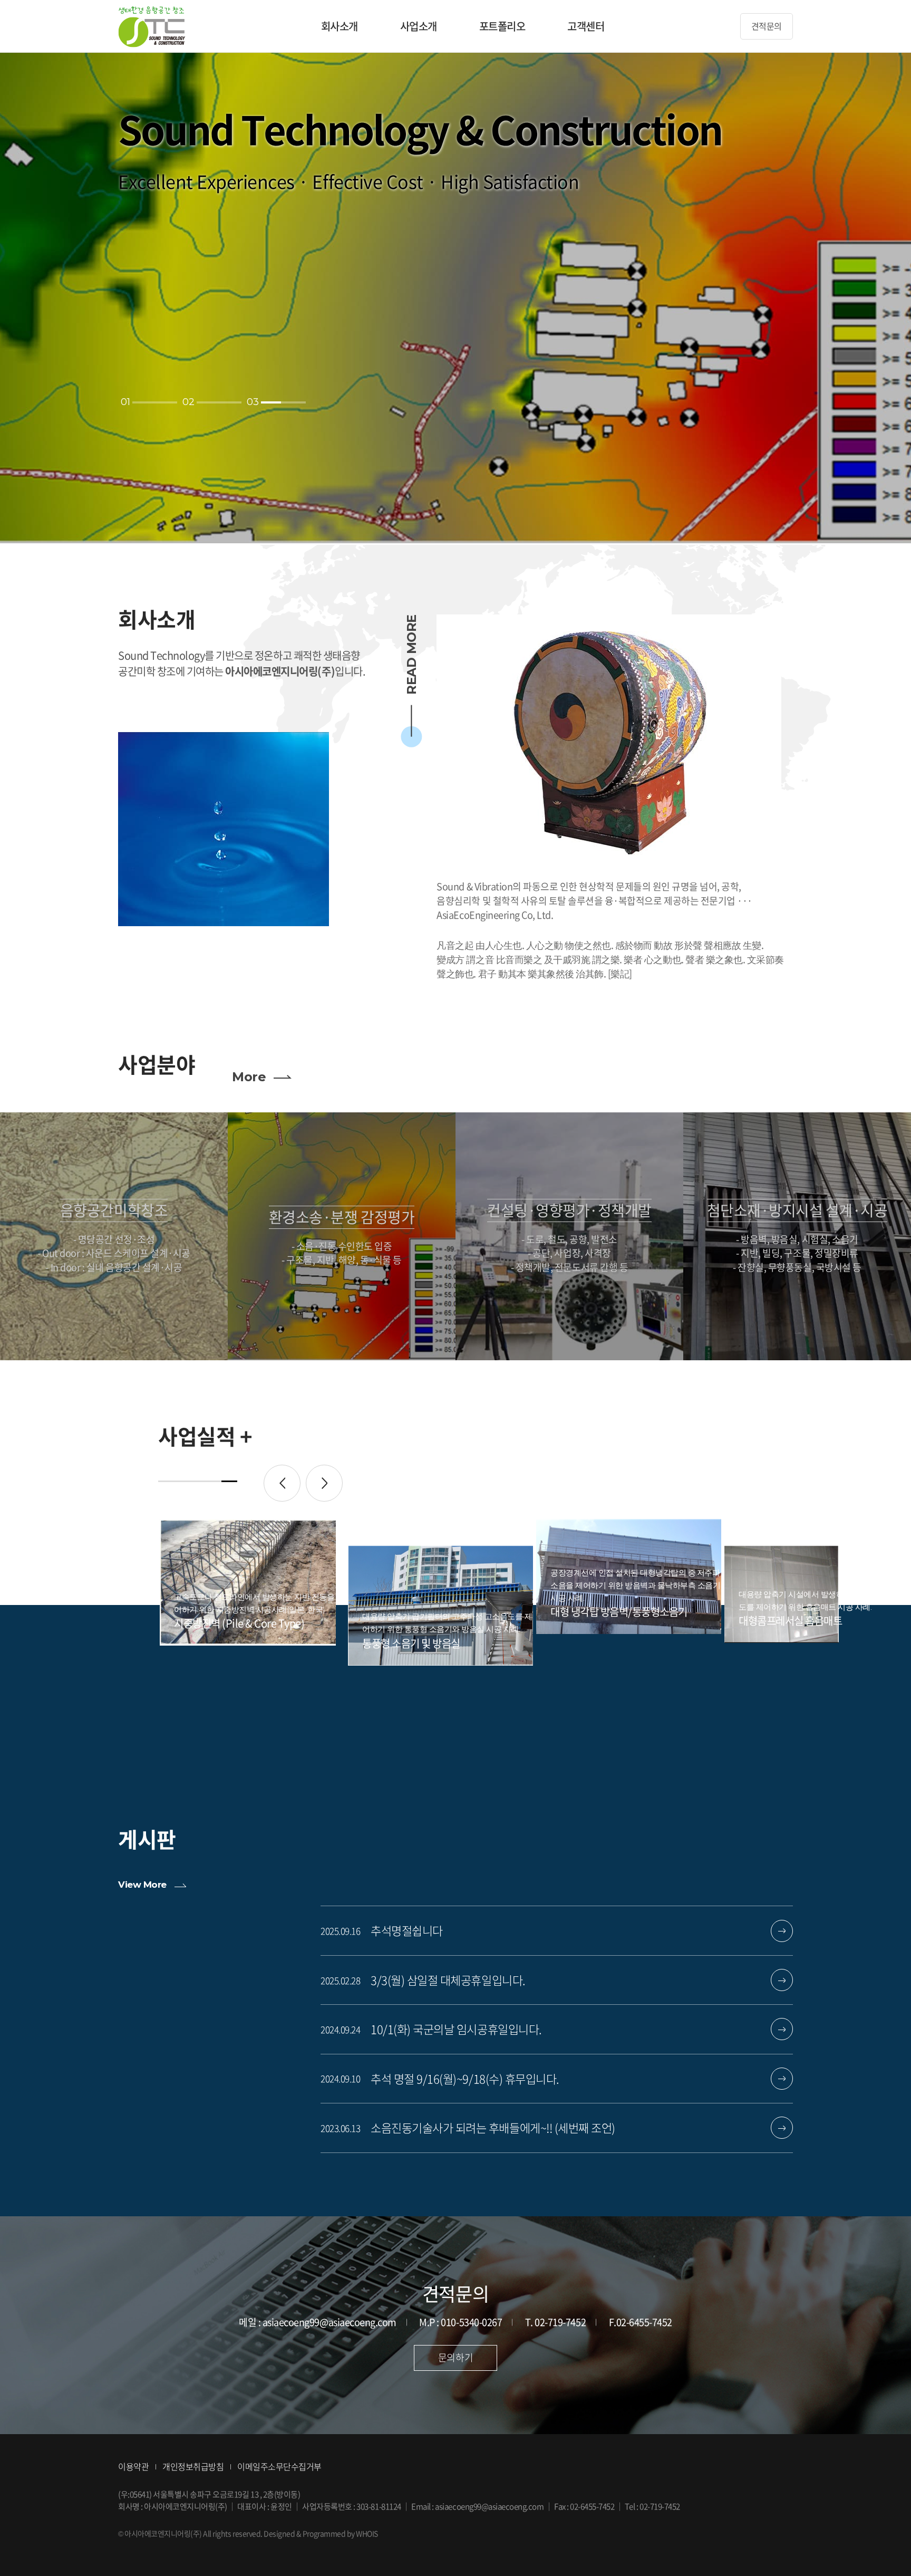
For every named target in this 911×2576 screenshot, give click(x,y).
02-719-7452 (660, 2506)
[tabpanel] (252, 1590)
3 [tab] (198, 1481)
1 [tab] (166, 1481)
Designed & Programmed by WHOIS (321, 2533)
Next (324, 1483)
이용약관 (133, 2466)
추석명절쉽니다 (407, 1930)
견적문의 (767, 26)
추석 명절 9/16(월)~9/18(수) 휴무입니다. (465, 2079)
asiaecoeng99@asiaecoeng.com (489, 2506)
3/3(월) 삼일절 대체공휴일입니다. (448, 1980)
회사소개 (340, 26)
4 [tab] (214, 1481)
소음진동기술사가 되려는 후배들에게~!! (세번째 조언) (493, 2128)
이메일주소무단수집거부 (279, 2466)
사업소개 (419, 26)
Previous (282, 1483)
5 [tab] (229, 1481)
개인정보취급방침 (193, 2466)
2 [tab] (182, 1481)
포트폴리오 (502, 26)
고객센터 (586, 26)
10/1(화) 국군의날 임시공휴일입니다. (456, 2029)
